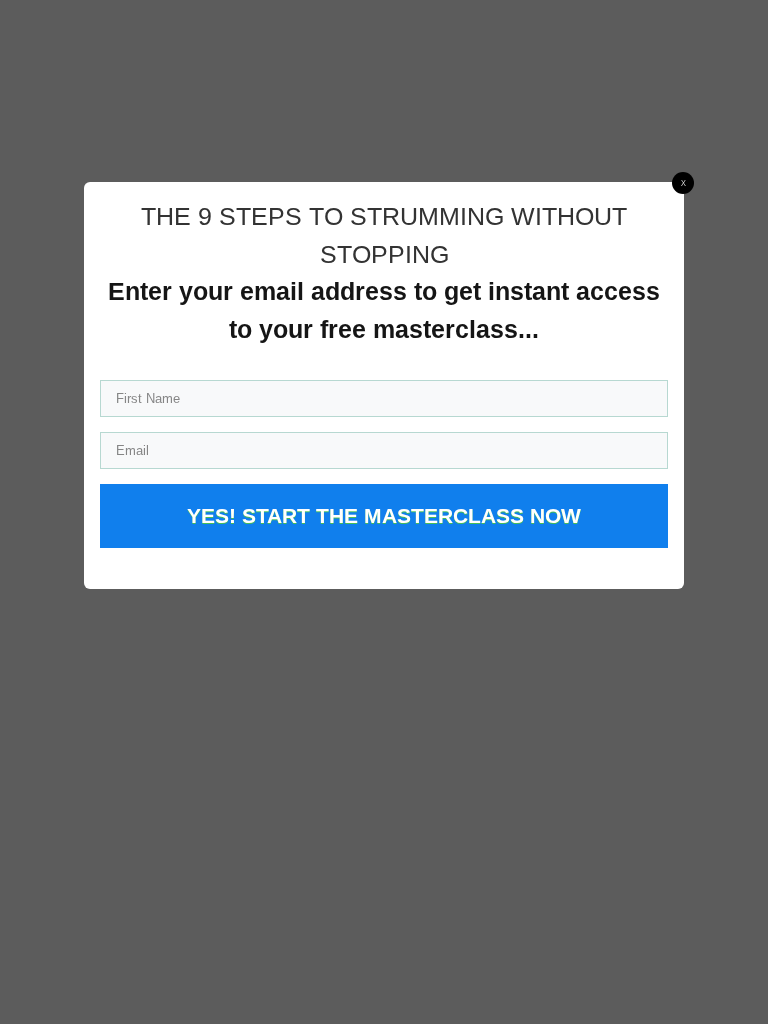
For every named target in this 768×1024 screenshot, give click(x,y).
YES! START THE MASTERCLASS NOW (384, 515)
